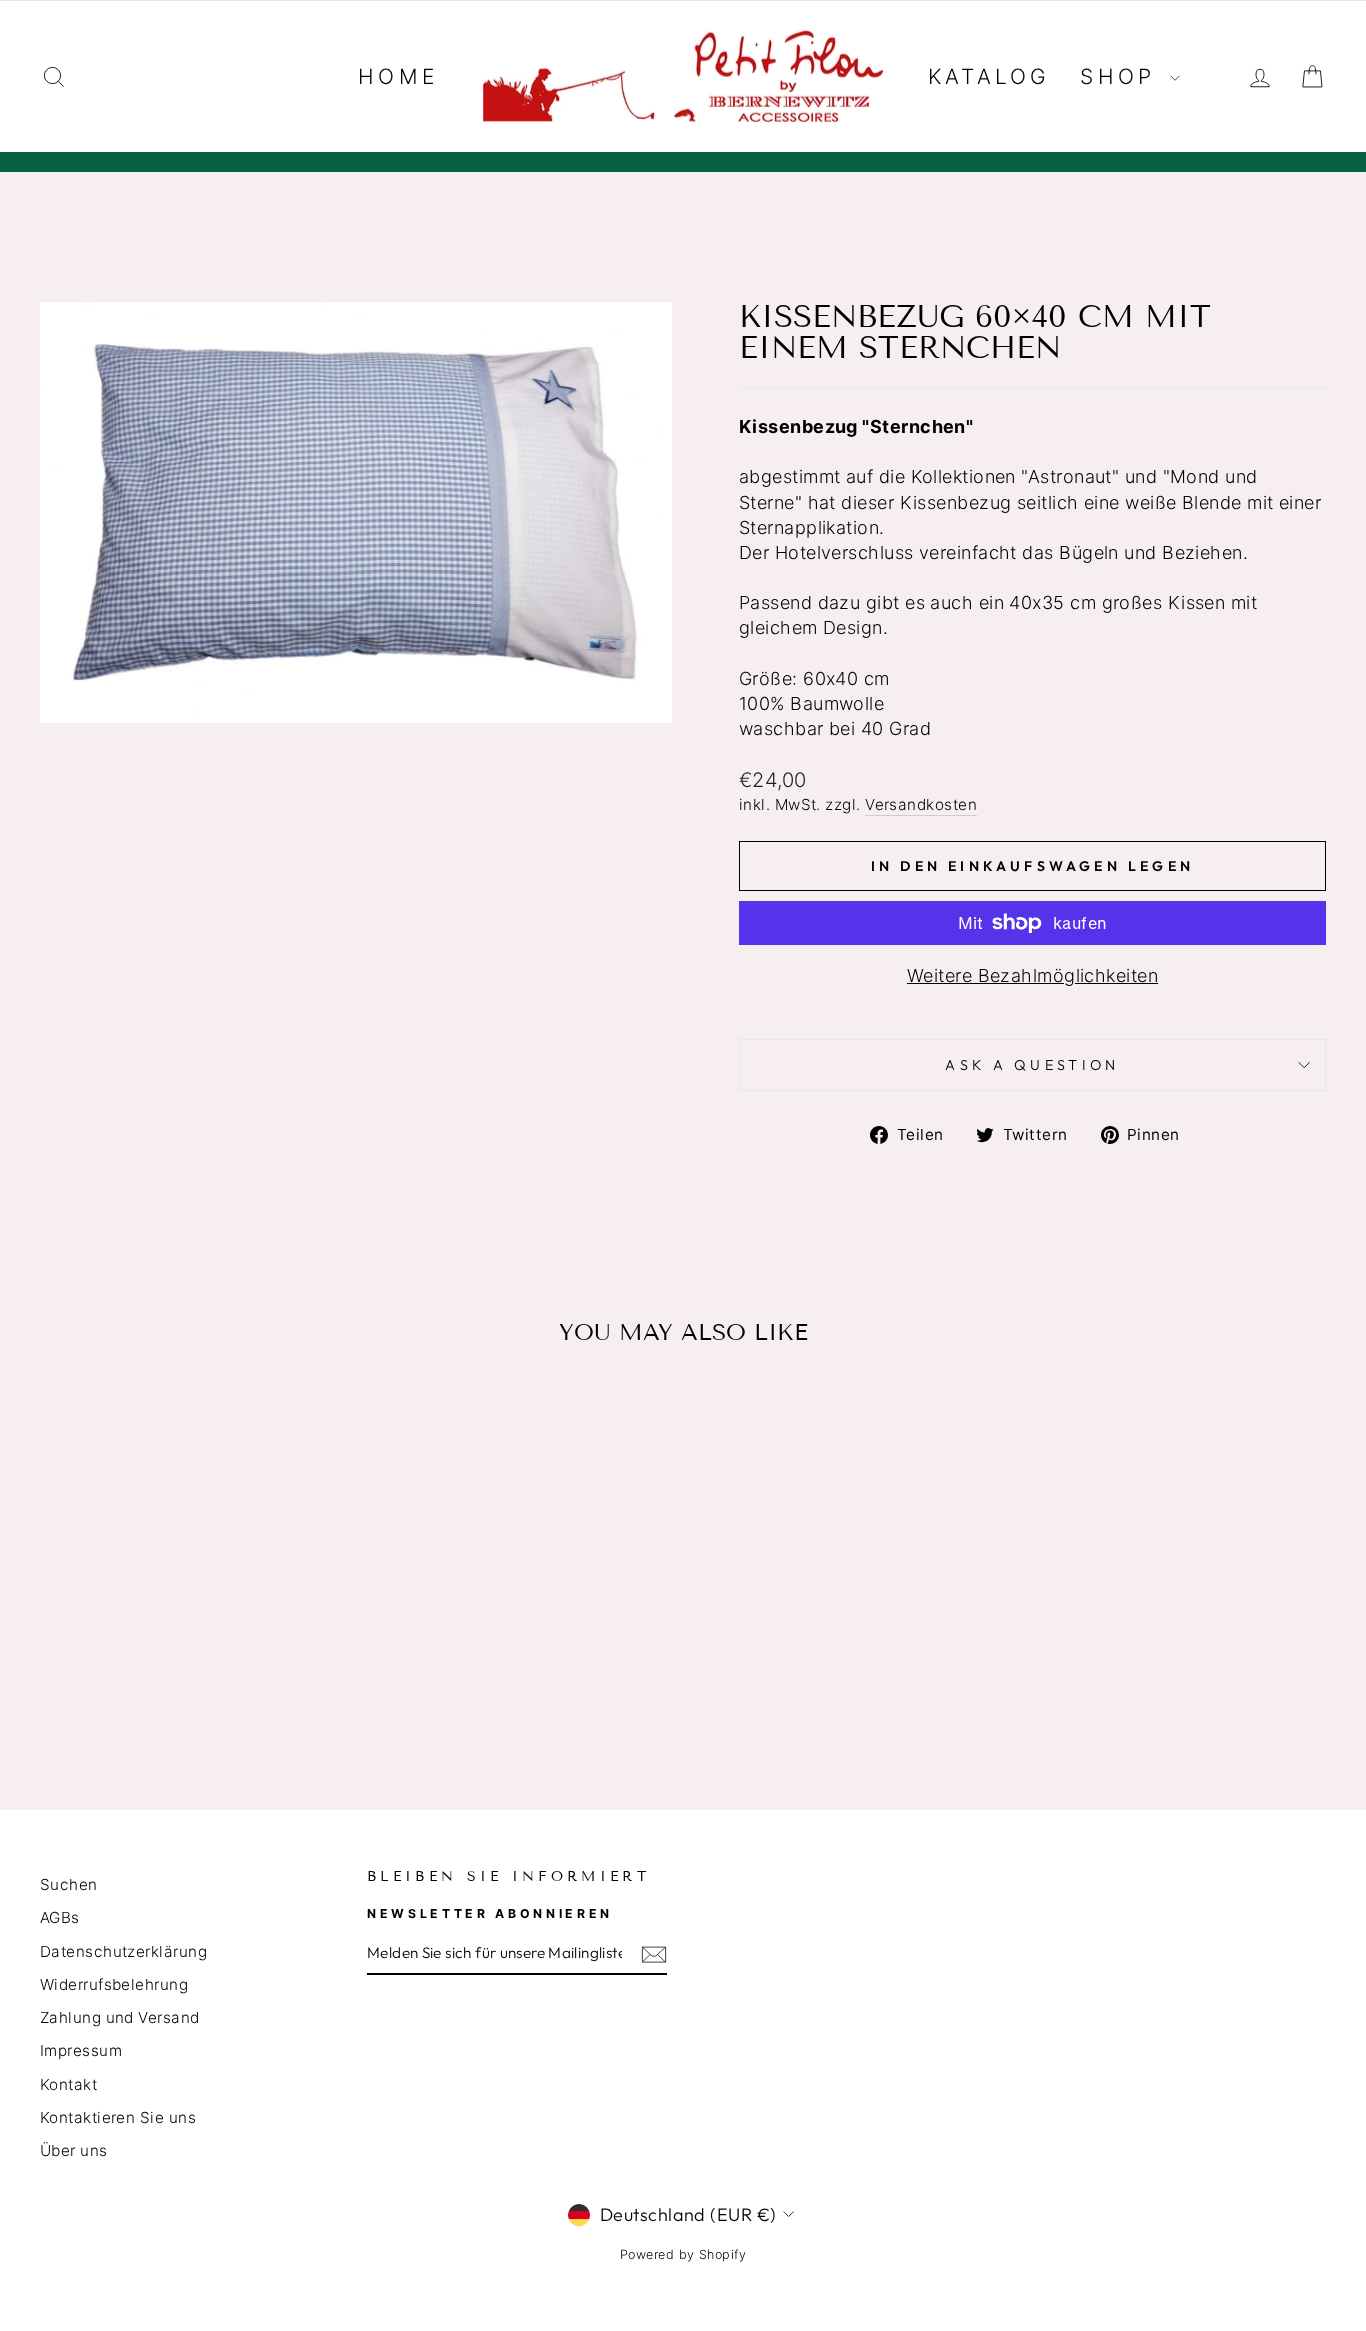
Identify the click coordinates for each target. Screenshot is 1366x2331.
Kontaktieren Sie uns (118, 2117)
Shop (1122, 76)
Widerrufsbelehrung (114, 1984)
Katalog (989, 76)
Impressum (81, 2050)
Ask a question (1032, 1065)
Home (398, 76)
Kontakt (68, 2084)
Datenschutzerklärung (123, 1951)
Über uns (74, 2150)
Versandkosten (921, 804)
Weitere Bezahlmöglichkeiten (1032, 975)
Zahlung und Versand (120, 2017)
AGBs (60, 1917)
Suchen (69, 1884)
